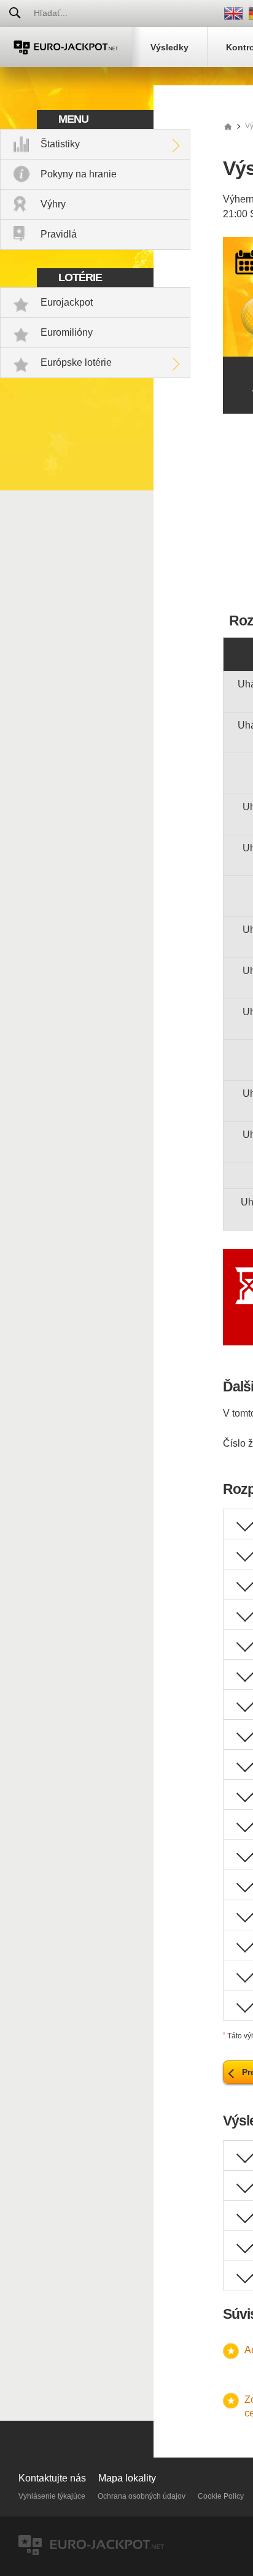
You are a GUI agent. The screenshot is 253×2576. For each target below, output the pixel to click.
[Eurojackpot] (66, 47)
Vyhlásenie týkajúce (52, 2496)
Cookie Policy (221, 2496)
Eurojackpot (67, 302)
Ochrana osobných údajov (142, 2496)
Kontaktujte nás (52, 2478)
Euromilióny (67, 332)
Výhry (53, 204)
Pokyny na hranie (79, 174)
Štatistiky (60, 144)
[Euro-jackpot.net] (228, 126)
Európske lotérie (76, 362)
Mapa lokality (127, 2478)
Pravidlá (59, 234)
